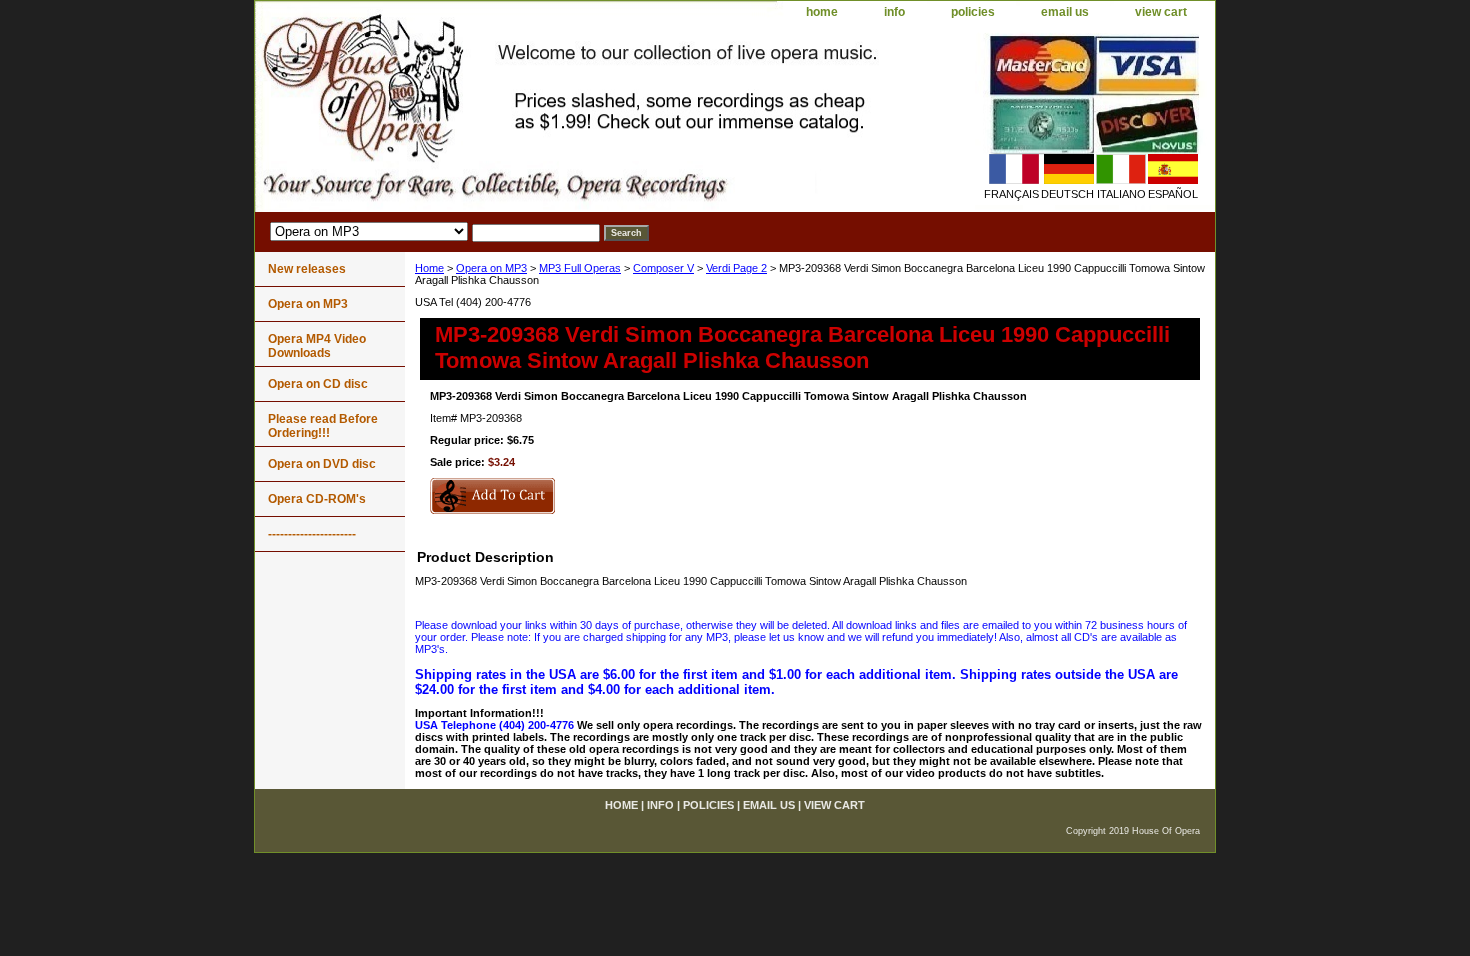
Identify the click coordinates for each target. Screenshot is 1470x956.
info (894, 12)
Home (429, 268)
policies (973, 12)
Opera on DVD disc (322, 464)
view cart (1161, 12)
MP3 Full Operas (580, 268)
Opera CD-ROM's (317, 499)
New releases (307, 269)
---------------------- (312, 534)
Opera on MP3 (491, 268)
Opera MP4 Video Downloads (317, 346)
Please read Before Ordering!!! (323, 426)
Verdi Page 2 (736, 268)
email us (1065, 12)
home (822, 12)
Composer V (663, 268)
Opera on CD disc (318, 384)
